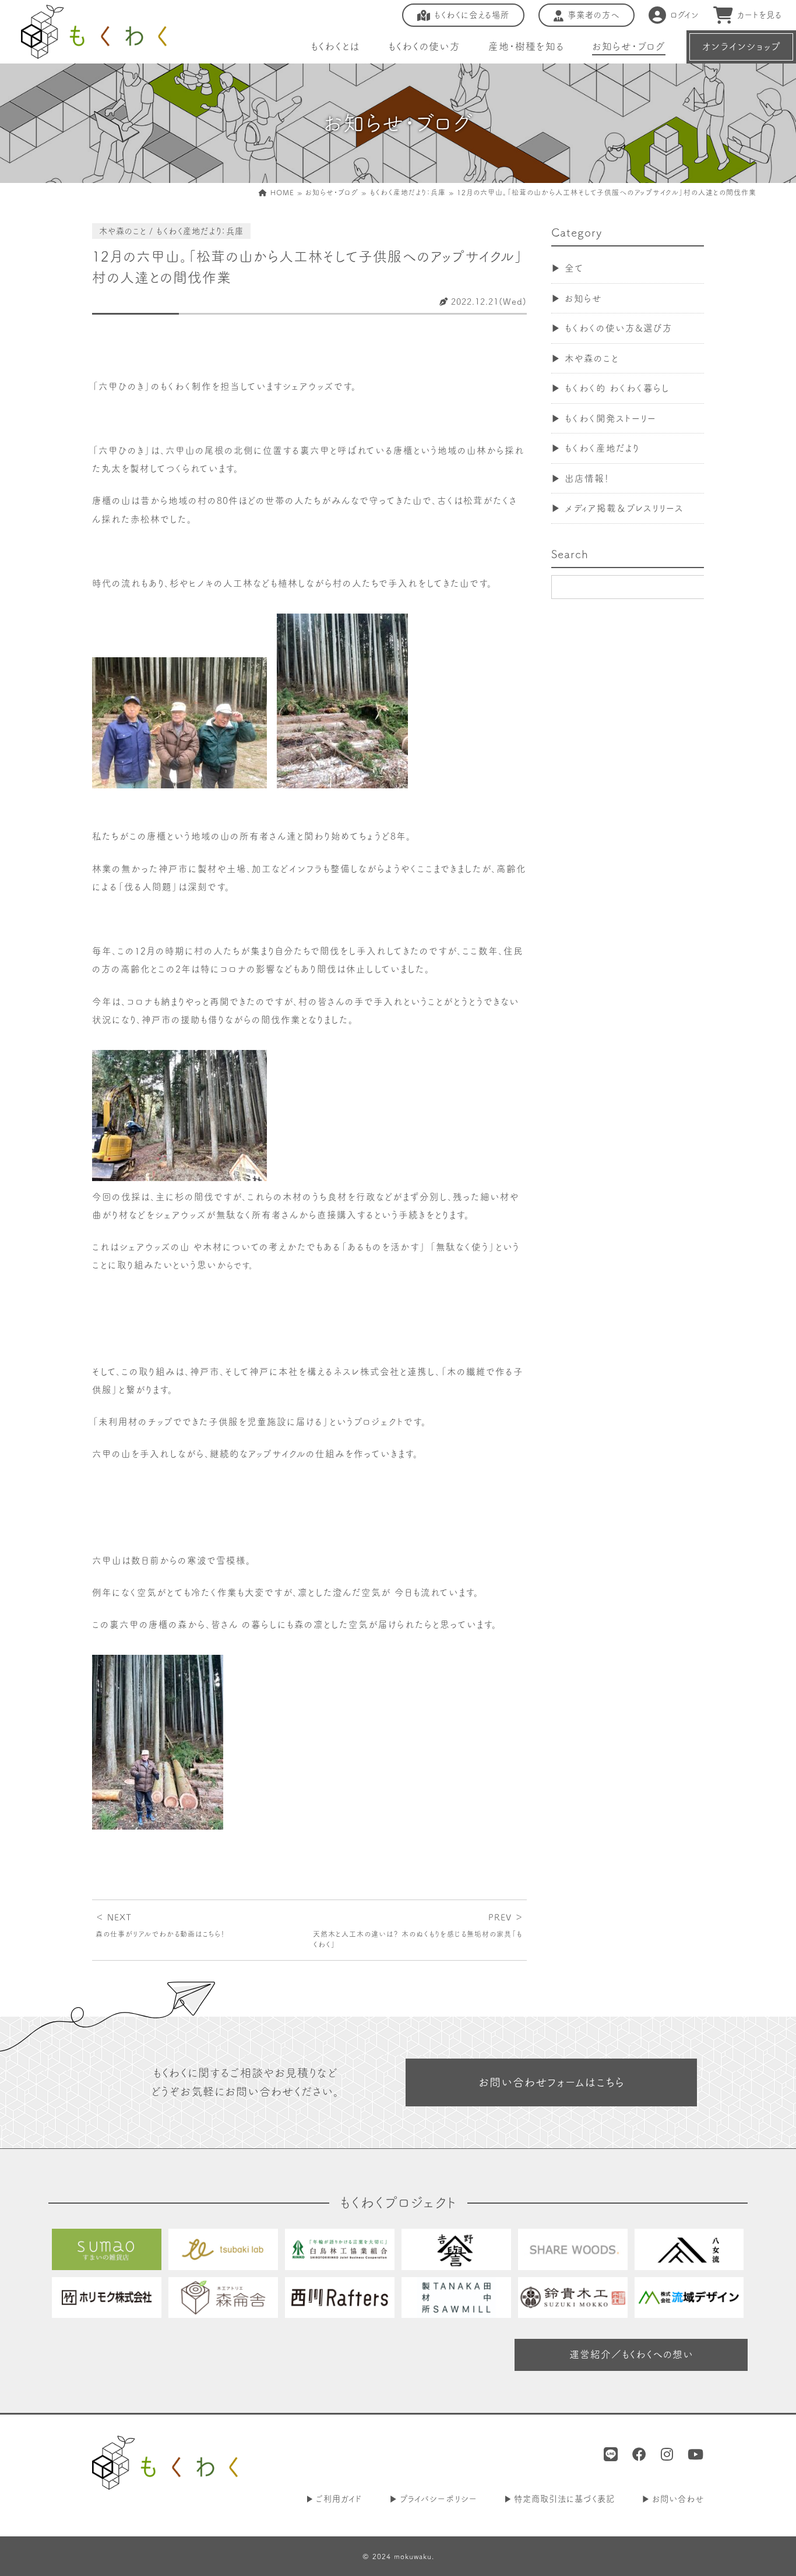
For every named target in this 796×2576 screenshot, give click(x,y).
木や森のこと (592, 358)
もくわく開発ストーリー (610, 418)
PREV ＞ (418, 1930)
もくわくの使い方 (424, 46)
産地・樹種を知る (526, 46)
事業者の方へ (594, 15)
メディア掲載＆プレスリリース (624, 508)
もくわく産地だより (602, 448)
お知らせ (583, 298)
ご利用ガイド (339, 2499)
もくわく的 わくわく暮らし (617, 388)
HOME (281, 192)
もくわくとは (335, 46)
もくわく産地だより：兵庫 (408, 192)
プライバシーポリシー (438, 2499)
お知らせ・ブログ (629, 46)
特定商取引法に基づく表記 (564, 2499)
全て (574, 268)
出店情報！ (587, 478)
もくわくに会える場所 (472, 15)
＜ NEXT (160, 1925)
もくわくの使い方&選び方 (619, 328)
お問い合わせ (678, 2499)
